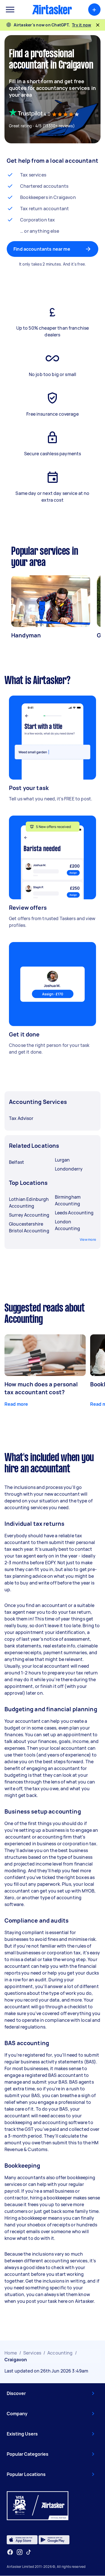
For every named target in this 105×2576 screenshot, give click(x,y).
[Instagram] (20, 2552)
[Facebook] (10, 2552)
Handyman (26, 635)
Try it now (82, 25)
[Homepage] (52, 10)
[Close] (98, 25)
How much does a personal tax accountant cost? (41, 1388)
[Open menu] (10, 10)
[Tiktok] (29, 2552)
